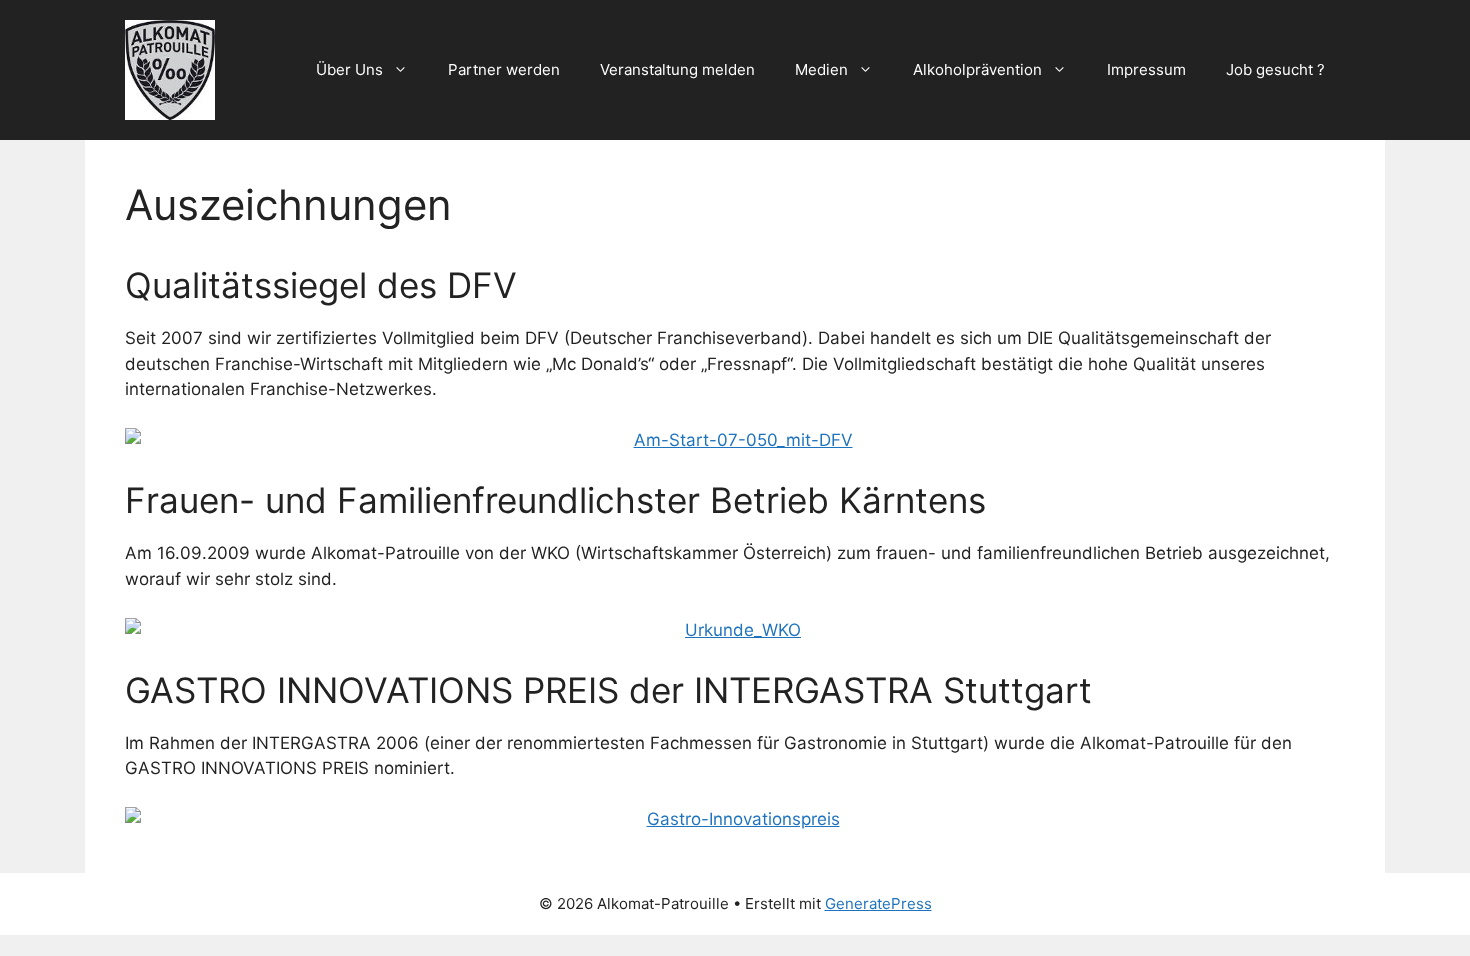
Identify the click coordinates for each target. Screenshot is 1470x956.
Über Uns (349, 69)
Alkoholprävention (977, 69)
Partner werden (504, 69)
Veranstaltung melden (677, 69)
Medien (821, 69)
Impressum (1146, 69)
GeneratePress (878, 903)
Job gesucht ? (1275, 69)
